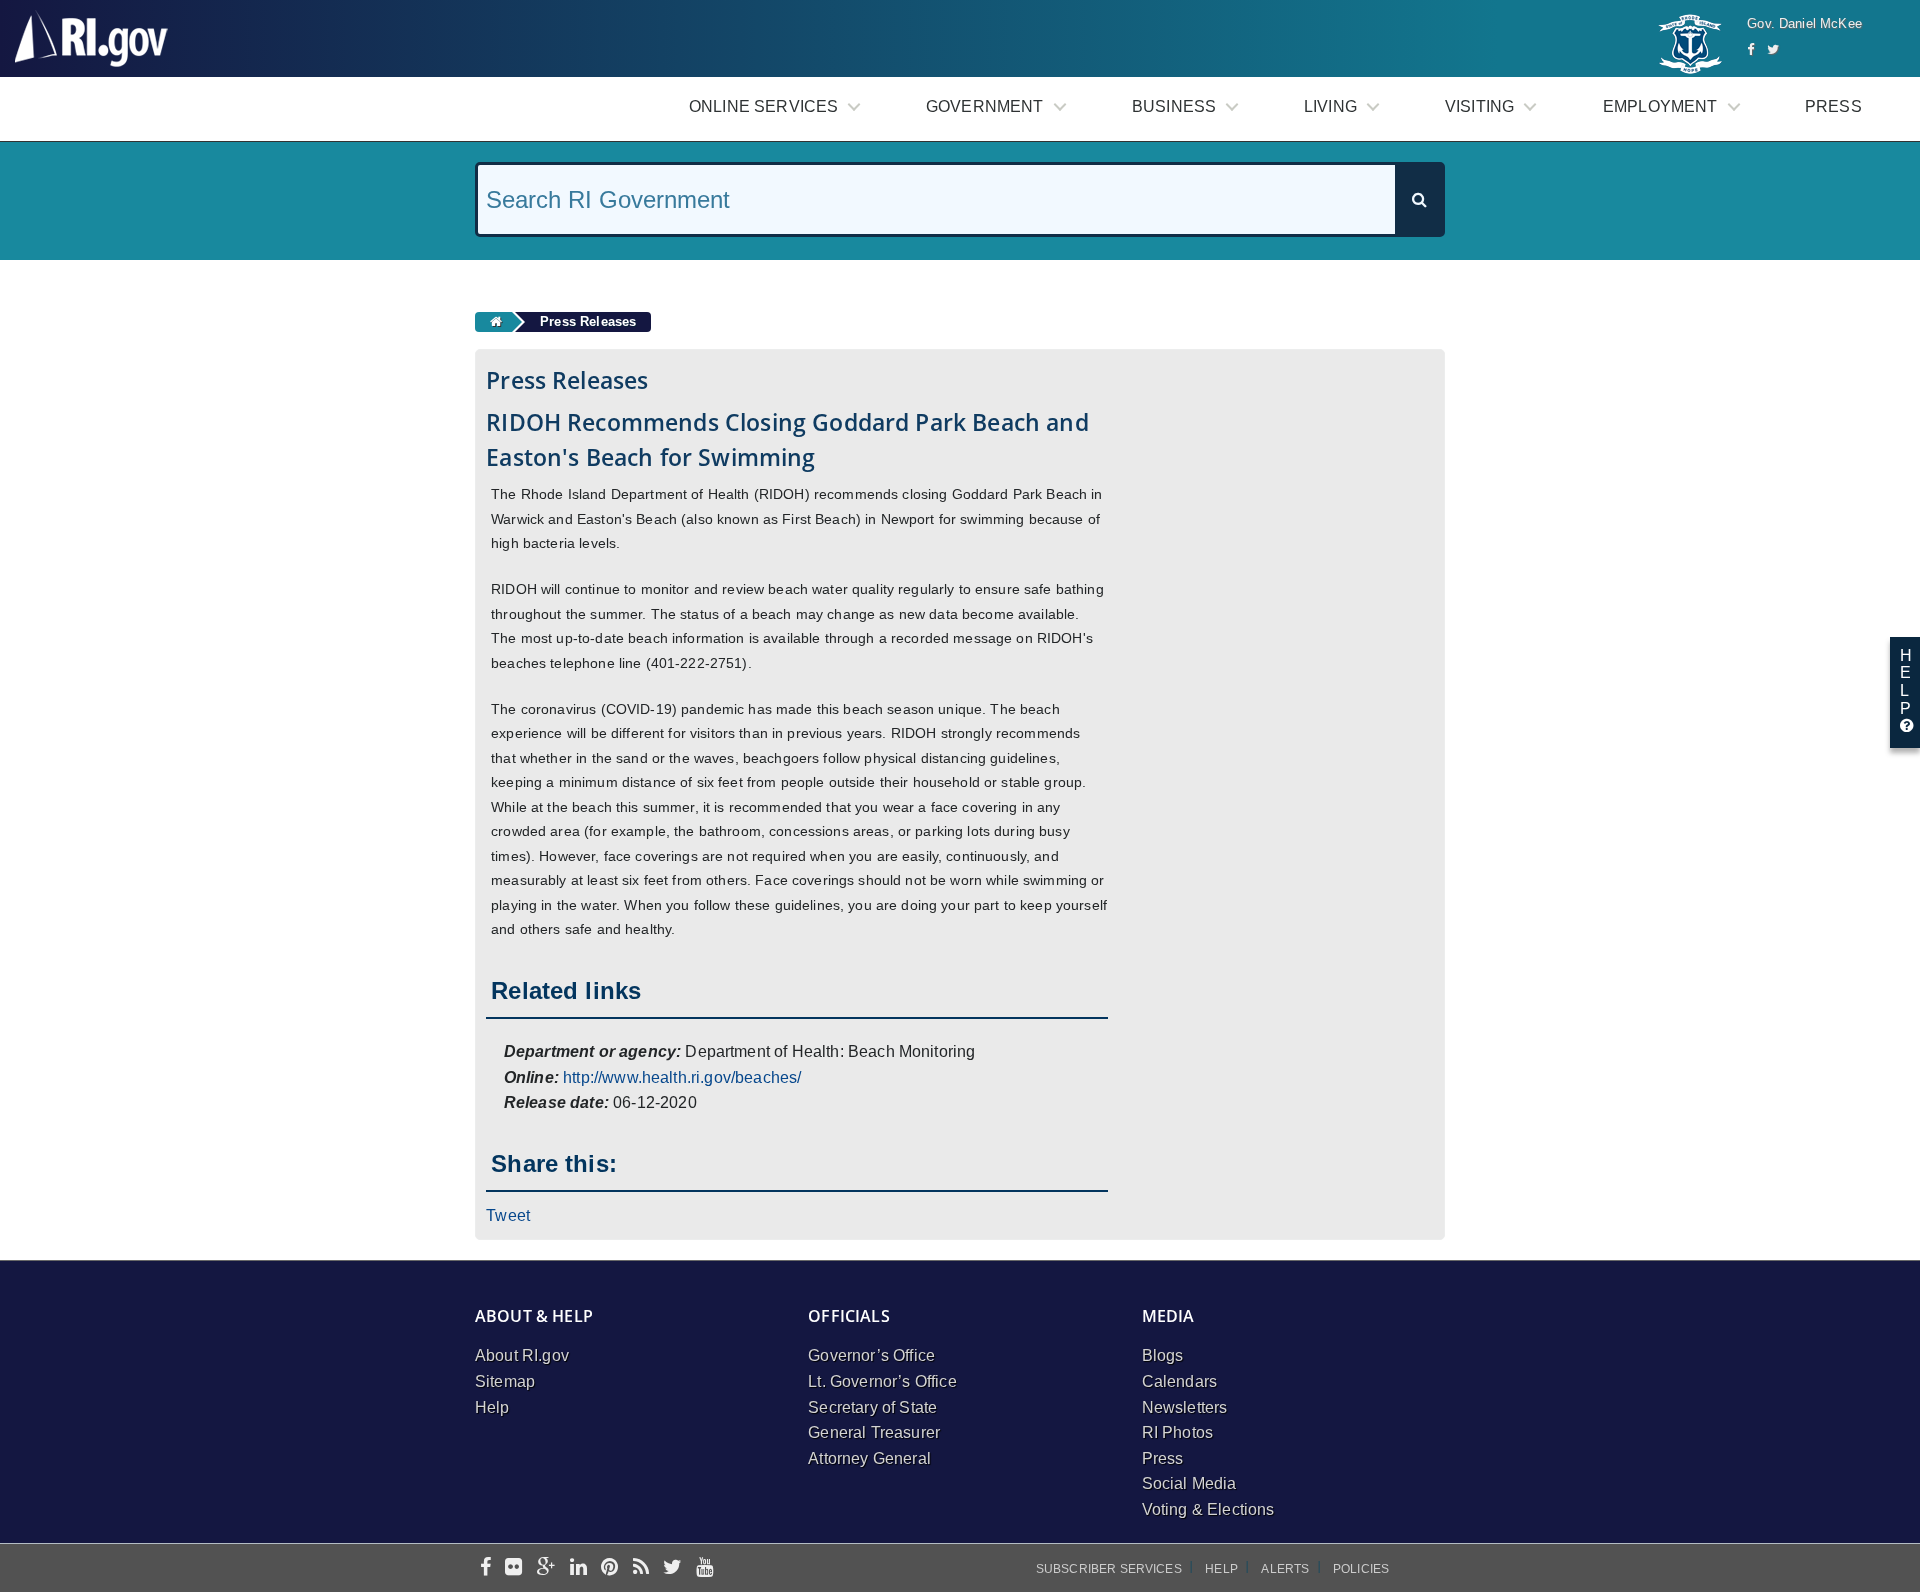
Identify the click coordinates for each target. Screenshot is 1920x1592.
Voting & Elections (1208, 1509)
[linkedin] (578, 1568)
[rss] (641, 1568)
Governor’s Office (871, 1355)
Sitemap (505, 1381)
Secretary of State (872, 1407)
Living (1330, 106)
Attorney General (869, 1458)
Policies (1361, 1569)
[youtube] (704, 1568)
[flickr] (513, 1568)
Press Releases (588, 321)
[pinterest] (609, 1568)
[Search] (1419, 199)
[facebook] (485, 1568)
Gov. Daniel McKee (1804, 23)
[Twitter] (1773, 49)
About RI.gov (522, 1355)
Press (1833, 106)
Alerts (1285, 1569)
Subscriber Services (1109, 1569)
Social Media (1189, 1483)
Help (492, 1407)
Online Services (763, 106)
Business (1174, 106)
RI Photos (1177, 1432)
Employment (1660, 106)
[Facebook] (1750, 49)
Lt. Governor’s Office (882, 1381)
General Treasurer (874, 1432)
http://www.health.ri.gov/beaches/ (682, 1077)
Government (985, 106)
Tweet (508, 1215)
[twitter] (672, 1568)
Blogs (1163, 1355)
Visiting (1479, 106)
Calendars (1179, 1381)
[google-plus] (546, 1568)
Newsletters (1185, 1407)
